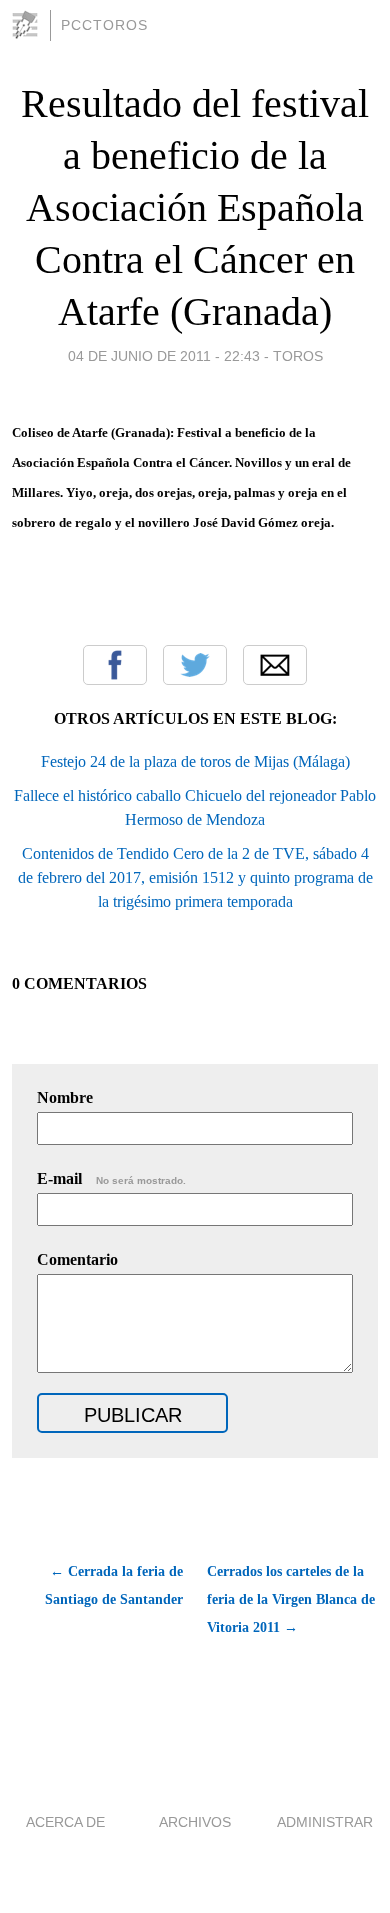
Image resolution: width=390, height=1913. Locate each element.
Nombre (65, 1097)
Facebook (115, 665)
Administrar (325, 1822)
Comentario (77, 1259)
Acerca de (65, 1822)
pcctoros (104, 25)
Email (275, 665)
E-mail (111, 1178)
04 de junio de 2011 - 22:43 (164, 356)
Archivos (195, 1822)
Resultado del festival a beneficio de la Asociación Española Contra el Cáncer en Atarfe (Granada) (195, 207)
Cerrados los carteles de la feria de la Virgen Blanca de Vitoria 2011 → (291, 1599)
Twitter (195, 665)
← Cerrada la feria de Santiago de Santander (114, 1585)
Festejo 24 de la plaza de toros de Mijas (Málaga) (195, 761)
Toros (298, 356)
